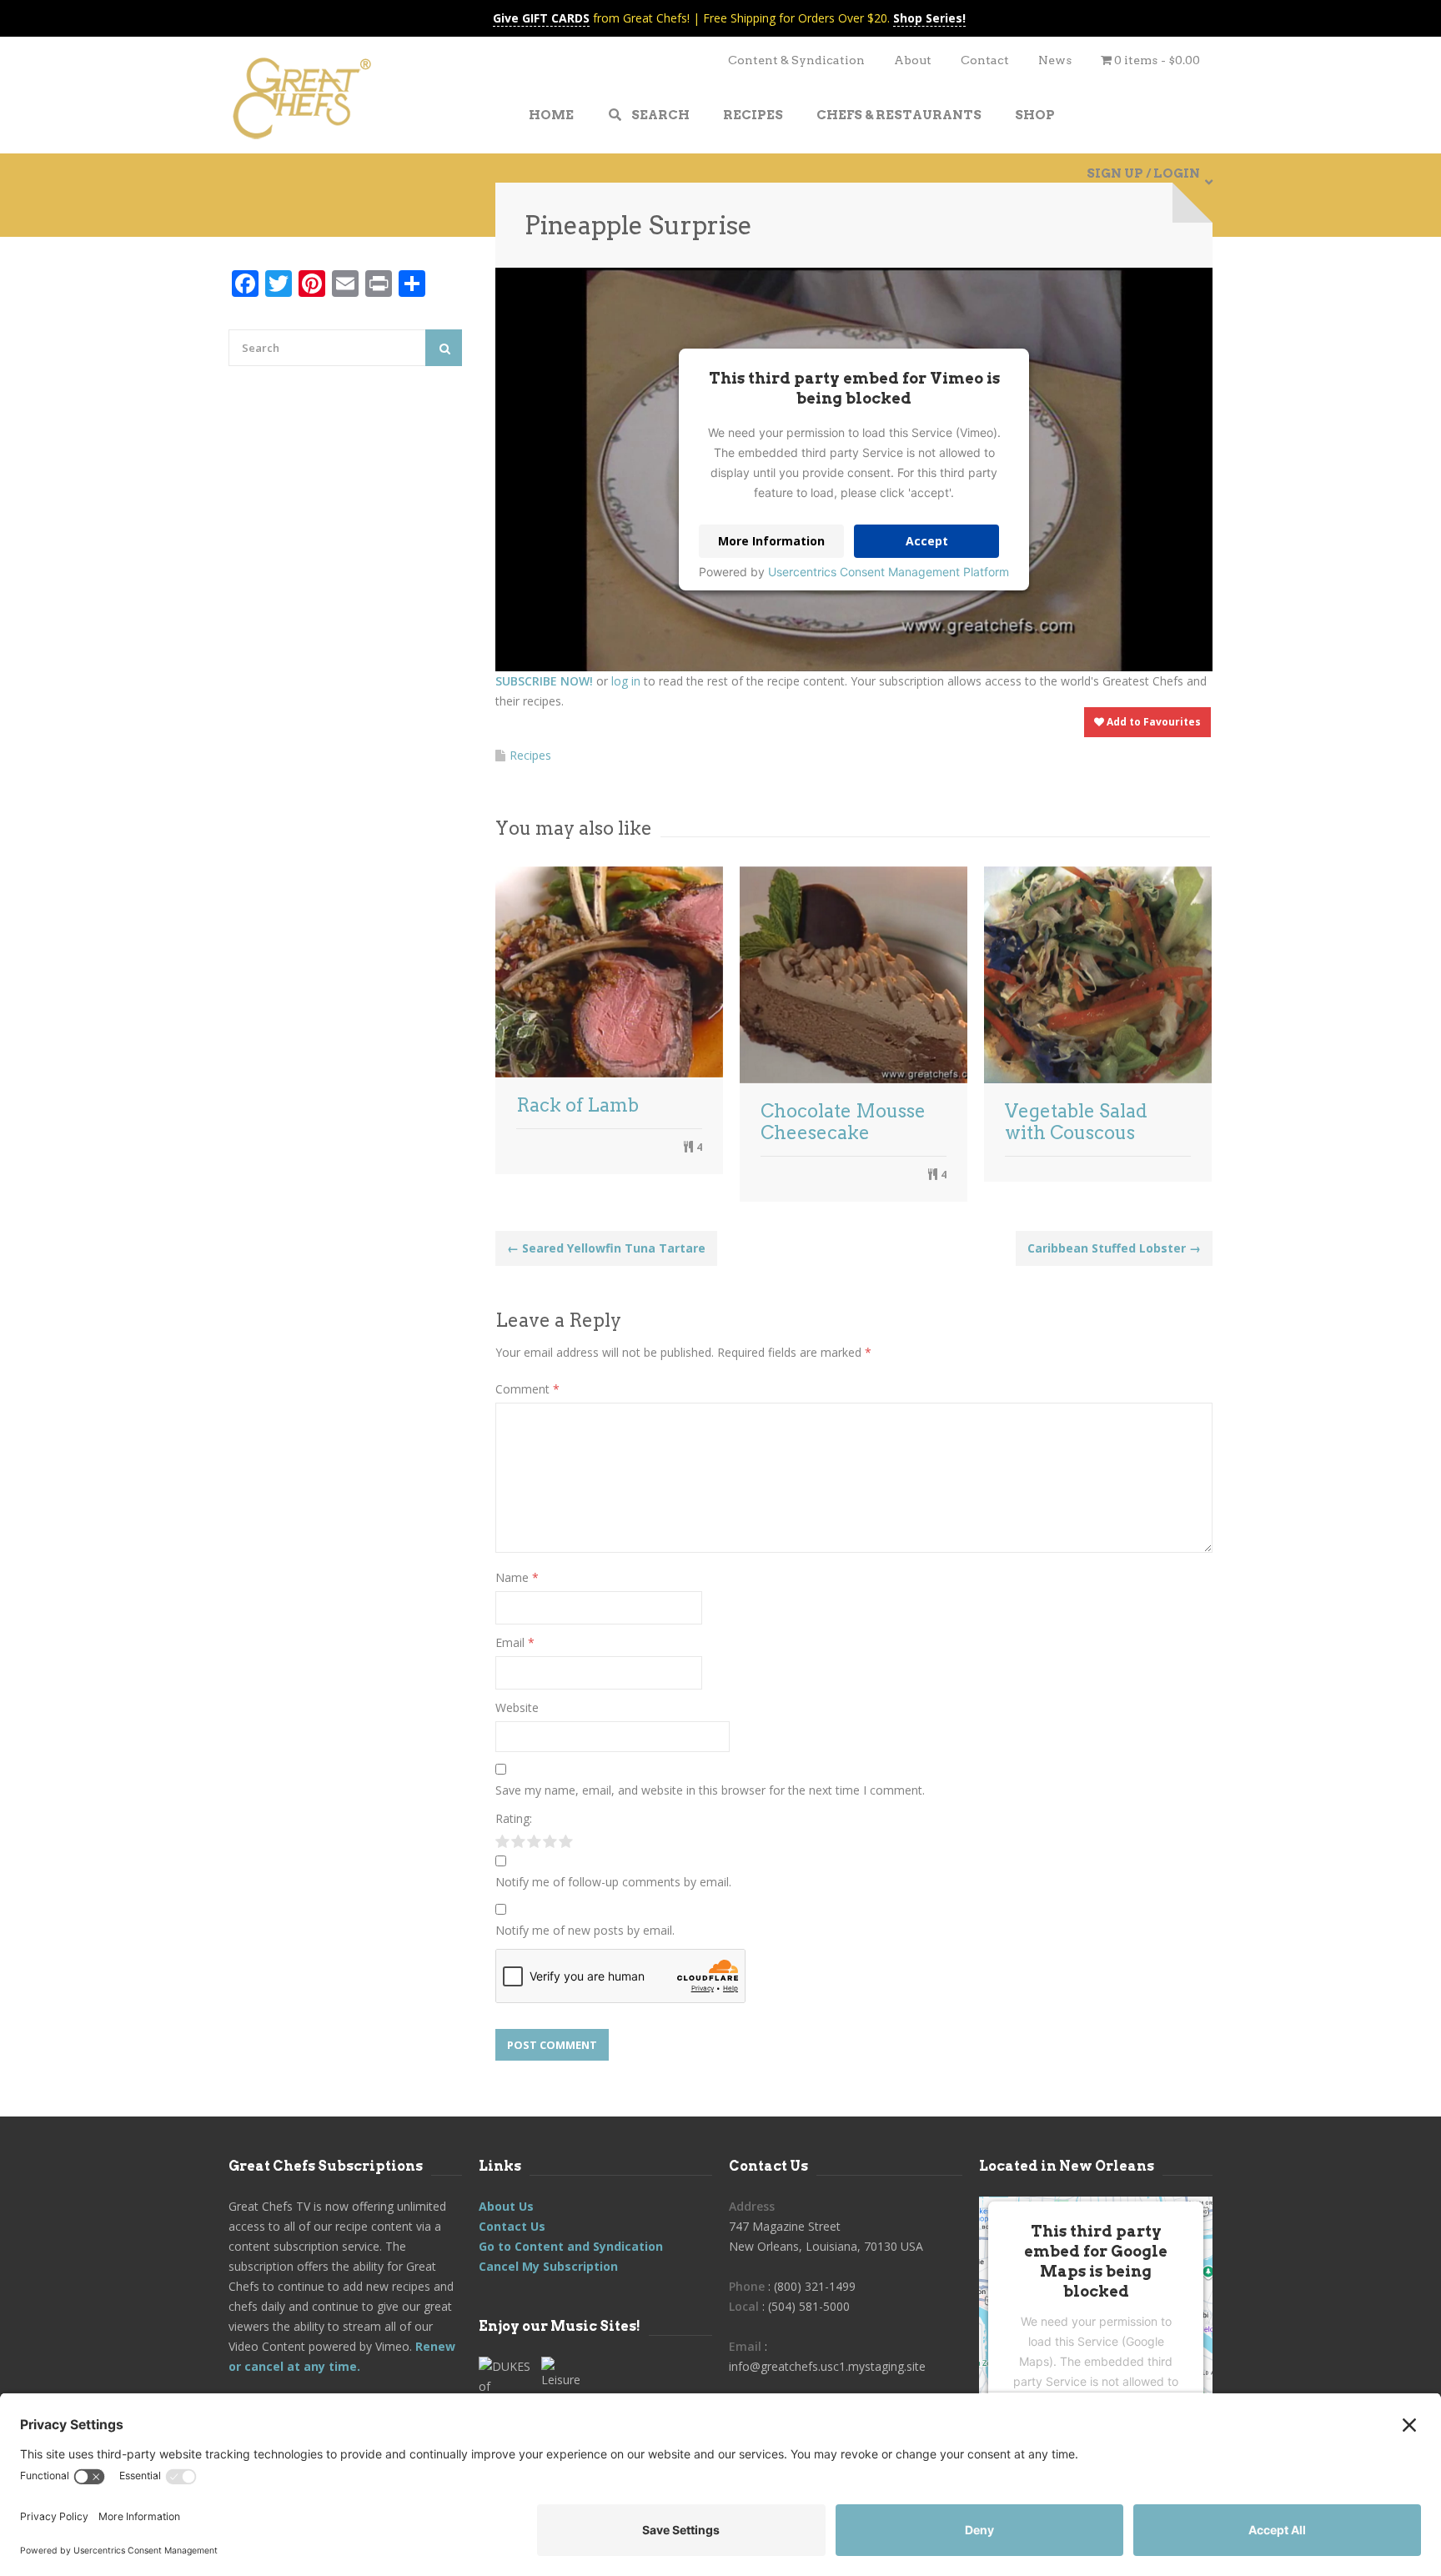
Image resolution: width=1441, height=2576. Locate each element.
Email (515, 1642)
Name (517, 1577)
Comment (527, 1389)
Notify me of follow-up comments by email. (613, 1882)
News (1055, 60)
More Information (771, 541)
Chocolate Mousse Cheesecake (843, 1122)
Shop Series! (929, 18)
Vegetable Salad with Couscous (1076, 1122)
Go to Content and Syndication (571, 2246)
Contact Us (512, 2226)
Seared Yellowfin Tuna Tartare (606, 1248)
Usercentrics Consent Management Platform (889, 572)
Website (517, 1707)
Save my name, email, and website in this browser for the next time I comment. (710, 1790)
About (913, 60)
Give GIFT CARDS (541, 18)
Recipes (530, 755)
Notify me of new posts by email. (585, 1930)
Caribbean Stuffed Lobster (1114, 1248)
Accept (927, 541)
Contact (985, 60)
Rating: (514, 1818)
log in (626, 681)
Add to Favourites (1152, 722)
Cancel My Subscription (548, 2266)
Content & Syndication (796, 60)
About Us (506, 2206)
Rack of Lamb (577, 1105)
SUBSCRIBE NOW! (544, 681)
